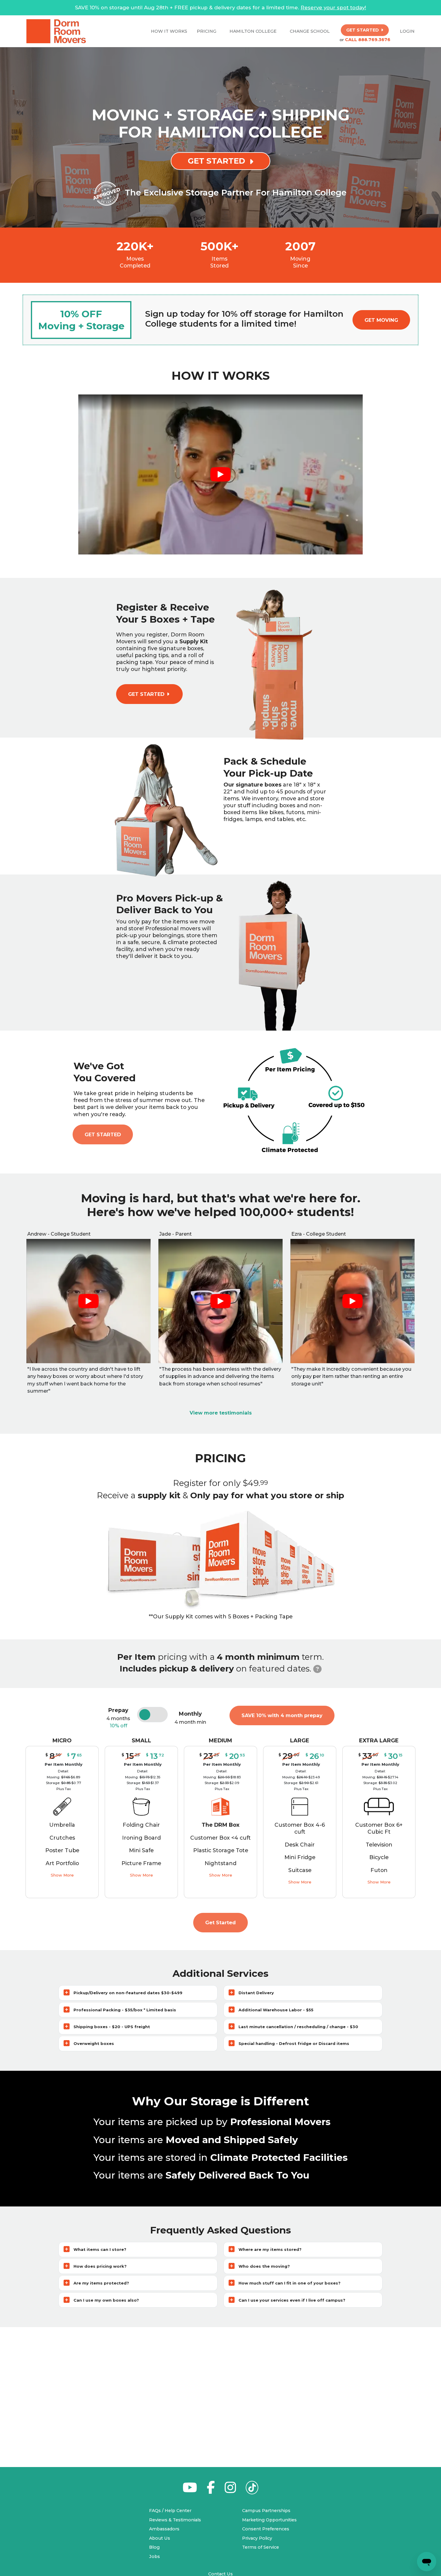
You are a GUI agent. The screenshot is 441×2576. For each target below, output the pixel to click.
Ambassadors (164, 2529)
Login (407, 31)
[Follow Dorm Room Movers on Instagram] (230, 2491)
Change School (310, 31)
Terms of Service (261, 2547)
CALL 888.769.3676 (368, 40)
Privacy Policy (257, 2538)
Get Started (103, 1134)
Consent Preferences (266, 2529)
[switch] (153, 1715)
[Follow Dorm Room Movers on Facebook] (211, 2491)
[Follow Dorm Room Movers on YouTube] (190, 2491)
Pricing (207, 31)
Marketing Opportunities (269, 2520)
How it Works (169, 31)
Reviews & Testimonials (175, 2520)
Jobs (154, 2556)
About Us (160, 2538)
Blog (154, 2547)
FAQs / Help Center (170, 2511)
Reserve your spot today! (333, 8)
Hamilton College (253, 31)
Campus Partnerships (266, 2511)
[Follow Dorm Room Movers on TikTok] (252, 2489)
